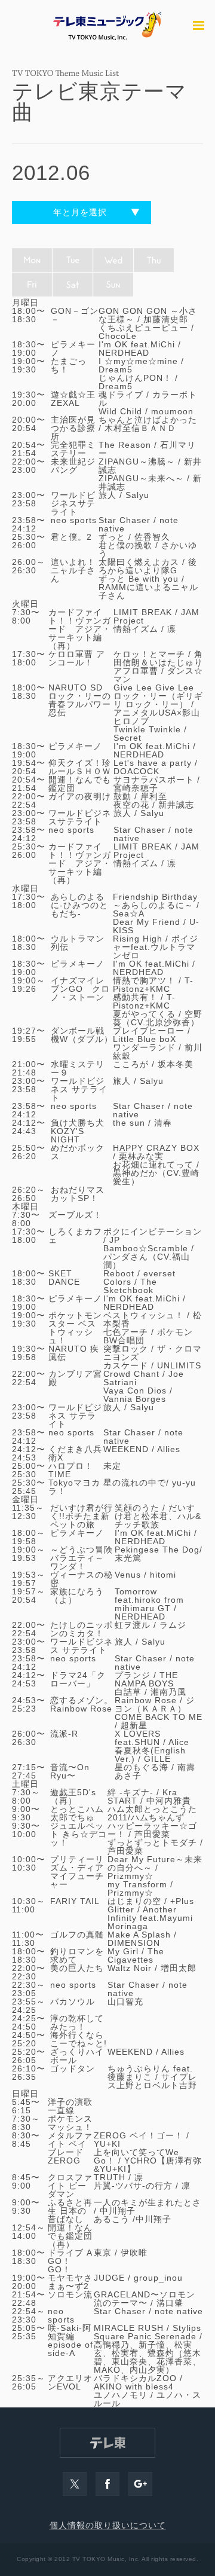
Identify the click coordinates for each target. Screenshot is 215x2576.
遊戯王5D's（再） (73, 1796)
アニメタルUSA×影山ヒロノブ (157, 717)
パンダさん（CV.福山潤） (147, 1261)
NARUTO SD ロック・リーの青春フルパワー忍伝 (80, 700)
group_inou (158, 2278)
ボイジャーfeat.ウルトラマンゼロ (156, 947)
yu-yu (184, 1483)
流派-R (64, 1734)
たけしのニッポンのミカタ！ (82, 1629)
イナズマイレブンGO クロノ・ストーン (80, 989)
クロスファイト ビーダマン (70, 2186)
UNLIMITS (179, 1365)
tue (73, 260)
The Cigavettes (136, 1955)
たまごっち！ (69, 365)
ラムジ (173, 1625)
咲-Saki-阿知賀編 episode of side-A (70, 2340)
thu (154, 260)
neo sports (74, 520)
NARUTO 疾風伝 (74, 1353)
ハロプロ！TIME (71, 1470)
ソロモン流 (70, 2294)
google (140, 2484)
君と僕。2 (71, 537)
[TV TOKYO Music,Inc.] (107, 25)
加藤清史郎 (166, 319)
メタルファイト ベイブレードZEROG (70, 2148)
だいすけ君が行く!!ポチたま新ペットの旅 (82, 1516)
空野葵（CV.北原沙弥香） (158, 1018)
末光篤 (128, 1558)
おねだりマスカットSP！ (78, 1194)
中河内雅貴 (169, 1801)
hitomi (163, 1575)
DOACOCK (136, 771)
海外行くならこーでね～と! (79, 2039)
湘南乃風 (168, 1692)
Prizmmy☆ (130, 1876)
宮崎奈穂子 (136, 788)
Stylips (187, 2328)
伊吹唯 (134, 2253)
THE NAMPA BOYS (146, 1679)
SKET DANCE (64, 1278)
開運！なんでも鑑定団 (80, 784)
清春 (163, 1123)
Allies (169, 1449)
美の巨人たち (77, 1968)
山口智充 (125, 2001)
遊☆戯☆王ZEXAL (73, 399)
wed (113, 260)
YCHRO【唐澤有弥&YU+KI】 (148, 2165)
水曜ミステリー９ (78, 1068)
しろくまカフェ (75, 1236)
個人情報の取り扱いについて (108, 2525)
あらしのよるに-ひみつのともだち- (79, 905)
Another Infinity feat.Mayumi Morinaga (150, 1918)
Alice (179, 1742)
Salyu (137, 495)
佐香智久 (152, 537)
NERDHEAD (124, 353)
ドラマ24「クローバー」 (78, 1679)
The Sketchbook (130, 1286)
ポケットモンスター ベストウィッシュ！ (75, 1328)
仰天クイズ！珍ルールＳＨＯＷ (80, 767)
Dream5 (116, 369)
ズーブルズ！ (75, 1215)
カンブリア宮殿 (75, 1378)
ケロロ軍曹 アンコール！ (77, 658)
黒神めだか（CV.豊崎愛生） (156, 1177)
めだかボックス (78, 1152)
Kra (170, 1792)
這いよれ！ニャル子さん (73, 570)
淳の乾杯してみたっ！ (77, 2022)
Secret (128, 738)
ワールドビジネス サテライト (79, 1089)
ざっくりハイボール (77, 2056)
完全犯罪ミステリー (73, 449)
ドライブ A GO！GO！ (70, 2261)
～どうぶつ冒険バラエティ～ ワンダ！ (82, 1558)
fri (32, 285)
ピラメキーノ (73, 349)
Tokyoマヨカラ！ (74, 1487)
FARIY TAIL (75, 1901)
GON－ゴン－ (75, 315)
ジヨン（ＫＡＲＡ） (155, 1704)
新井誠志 (176, 805)
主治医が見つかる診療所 (73, 428)
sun (113, 285)
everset (159, 1273)
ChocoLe (118, 336)
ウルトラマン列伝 (78, 943)
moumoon (172, 411)
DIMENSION (134, 1943)
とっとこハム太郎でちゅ (77, 1813)
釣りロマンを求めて (77, 1955)
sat (73, 285)
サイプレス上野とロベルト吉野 (152, 2081)
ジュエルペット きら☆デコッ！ (79, 1834)
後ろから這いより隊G (148, 566)
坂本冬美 (176, 1064)
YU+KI (107, 2144)
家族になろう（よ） (77, 1596)
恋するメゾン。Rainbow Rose (82, 1704)
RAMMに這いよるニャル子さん (148, 591)
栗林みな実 (141, 1156)
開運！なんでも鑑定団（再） (70, 2236)
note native (179, 2311)
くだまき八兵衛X (75, 1453)
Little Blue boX (145, 1039)
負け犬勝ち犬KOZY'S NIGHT (78, 1131)
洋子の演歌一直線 (70, 2106)
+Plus (182, 1901)
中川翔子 (118, 2211)
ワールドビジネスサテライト (73, 503)
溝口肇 (170, 2303)
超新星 (134, 1725)
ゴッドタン (73, 2068)
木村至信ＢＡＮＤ (140, 428)
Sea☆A (129, 913)
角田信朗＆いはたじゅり (158, 658)
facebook (107, 2484)
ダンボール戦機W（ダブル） (82, 1035)
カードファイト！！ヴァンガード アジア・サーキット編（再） (80, 629)
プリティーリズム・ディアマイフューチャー (77, 1872)
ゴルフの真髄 (77, 1935)
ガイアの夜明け (80, 796)
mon (32, 260)
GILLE (157, 1759)
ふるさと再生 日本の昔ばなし (70, 2211)
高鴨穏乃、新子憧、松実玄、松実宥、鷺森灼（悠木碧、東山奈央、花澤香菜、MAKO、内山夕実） (148, 2357)
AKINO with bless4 (134, 2386)
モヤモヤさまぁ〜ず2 (70, 2282)
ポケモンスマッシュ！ (70, 2123)
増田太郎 (179, 1968)
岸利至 (154, 796)
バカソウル (73, 2001)
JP (115, 1240)
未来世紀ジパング (73, 466)
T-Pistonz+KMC (153, 985)
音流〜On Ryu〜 (70, 1771)
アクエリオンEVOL (70, 2382)
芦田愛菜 (152, 1834)
